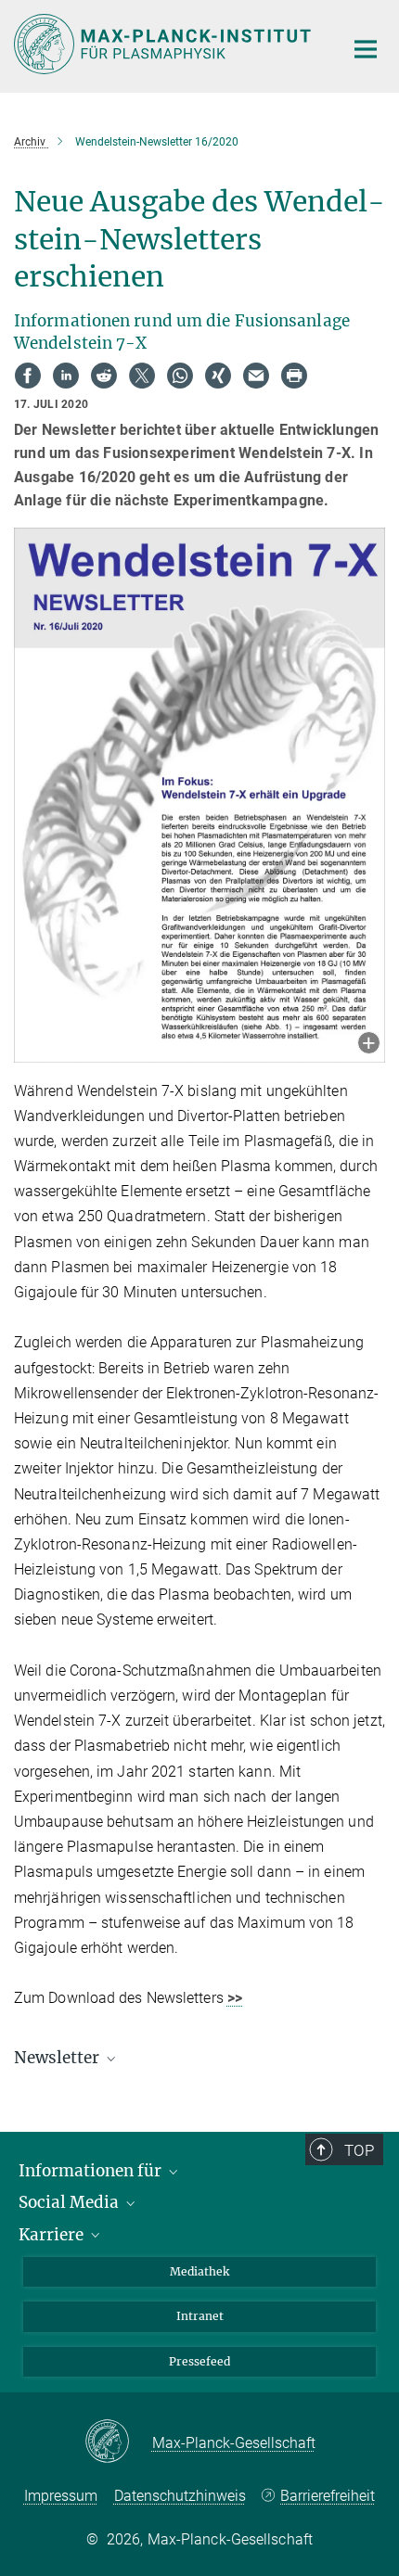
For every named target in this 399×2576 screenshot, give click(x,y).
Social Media (71, 2202)
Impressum (61, 2496)
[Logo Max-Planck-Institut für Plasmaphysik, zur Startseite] (165, 44)
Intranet (200, 2316)
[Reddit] (104, 376)
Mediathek (199, 2271)
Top (359, 2150)
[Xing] (218, 376)
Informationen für (92, 2171)
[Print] (294, 376)
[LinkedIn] (66, 376)
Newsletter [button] (58, 2058)
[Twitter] (142, 376)
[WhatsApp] (180, 376)
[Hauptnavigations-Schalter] (366, 49)
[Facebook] (28, 376)
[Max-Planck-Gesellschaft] (118, 2442)
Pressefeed (199, 2361)
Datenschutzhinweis (180, 2496)
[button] (369, 1045)
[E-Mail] (256, 376)
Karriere (53, 2235)
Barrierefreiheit (328, 2496)
